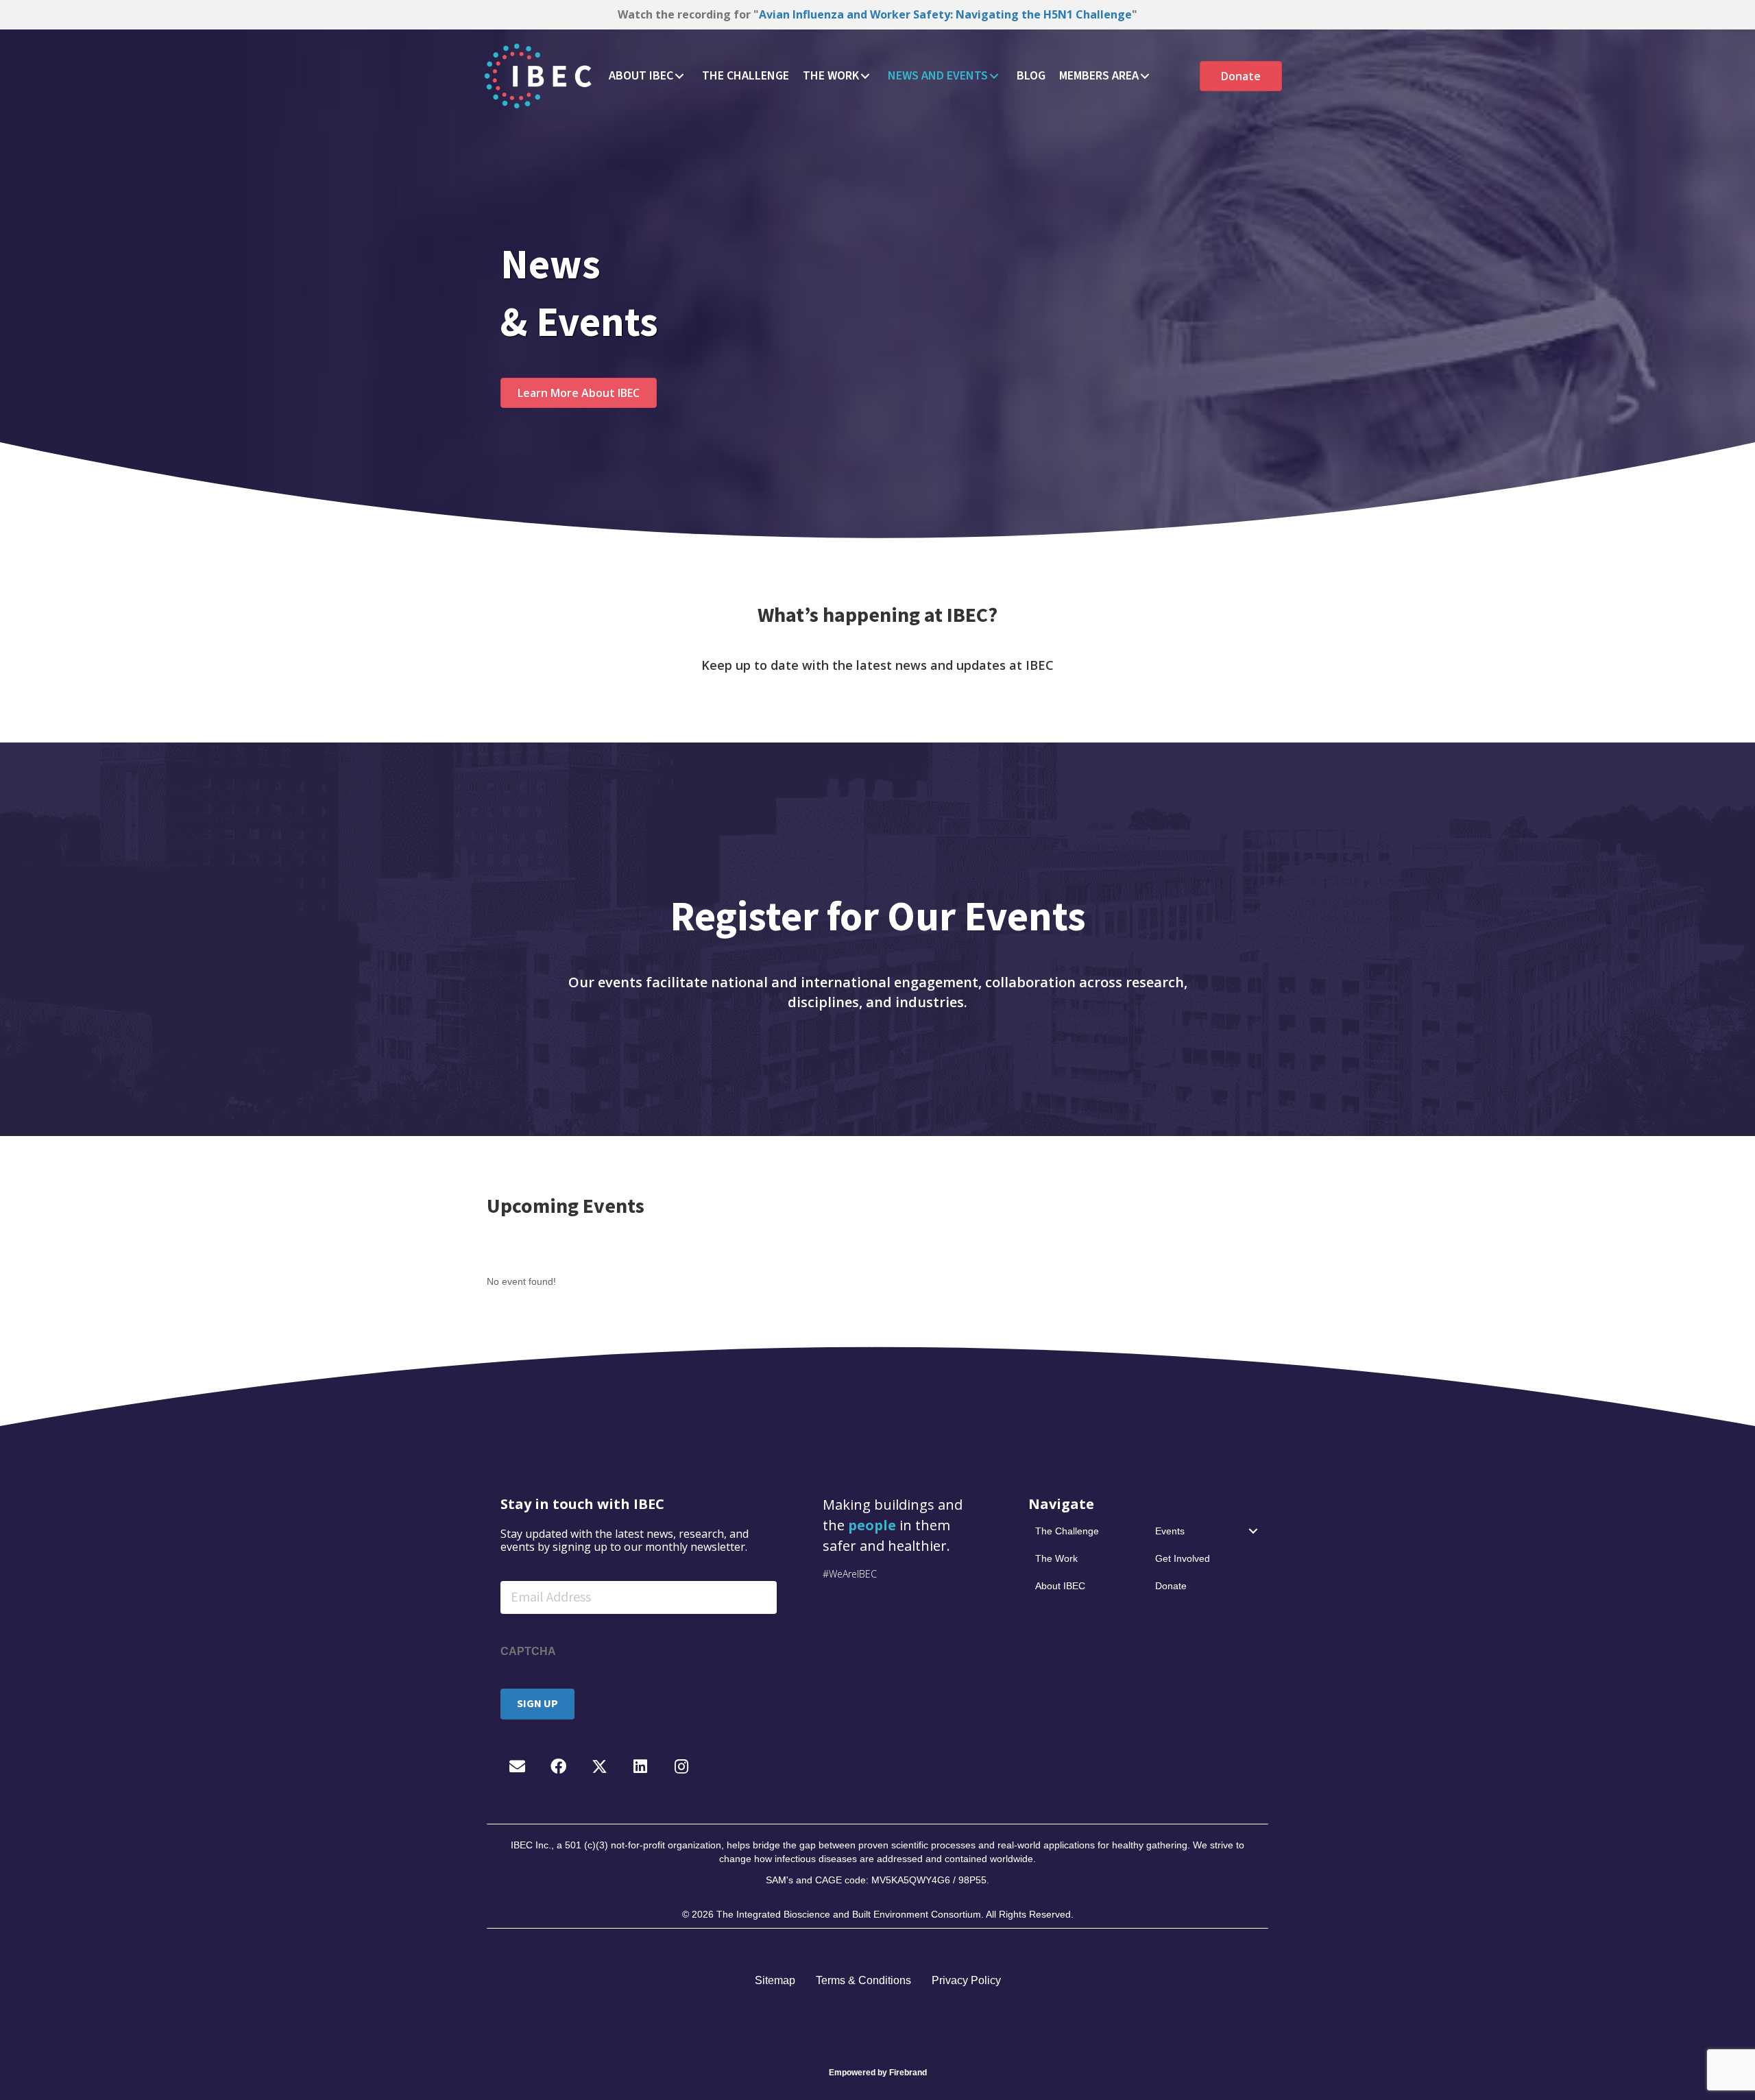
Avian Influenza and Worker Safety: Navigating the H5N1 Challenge (945, 14)
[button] (679, 76)
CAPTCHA (528, 1651)
